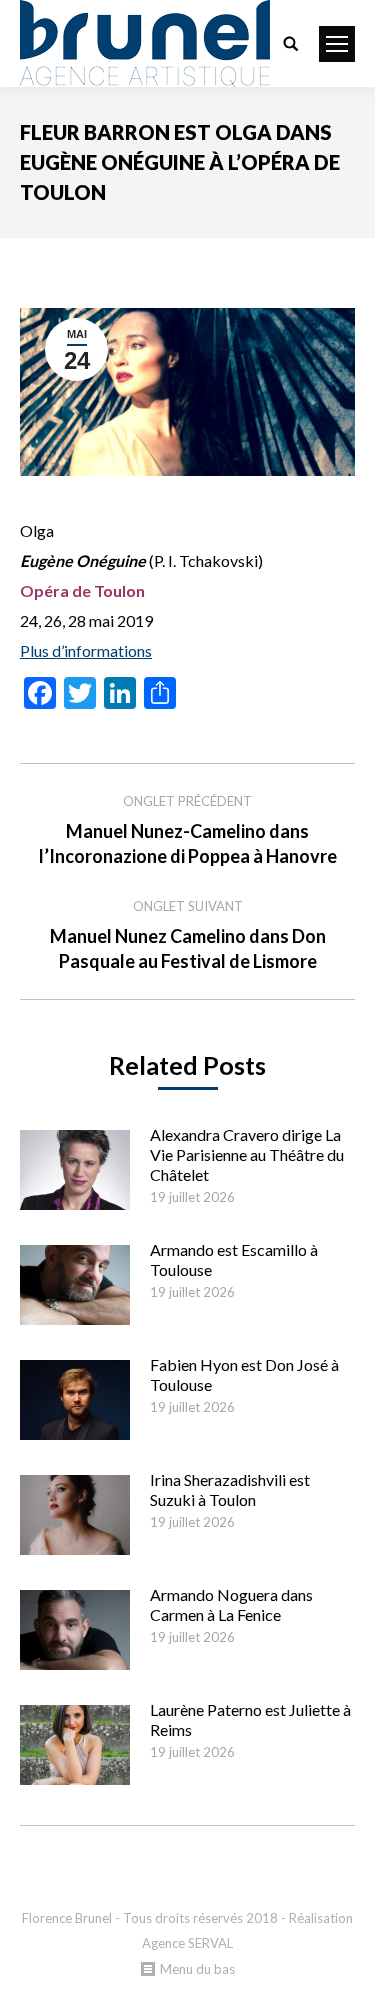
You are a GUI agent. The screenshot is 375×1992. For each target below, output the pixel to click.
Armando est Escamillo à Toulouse (234, 1259)
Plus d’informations (86, 650)
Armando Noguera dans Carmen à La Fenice (231, 1604)
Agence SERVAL (187, 1943)
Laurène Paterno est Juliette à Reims (250, 1719)
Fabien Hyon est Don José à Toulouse (244, 1374)
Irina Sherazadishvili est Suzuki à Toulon (230, 1489)
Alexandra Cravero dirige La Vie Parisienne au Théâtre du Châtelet (247, 1154)
